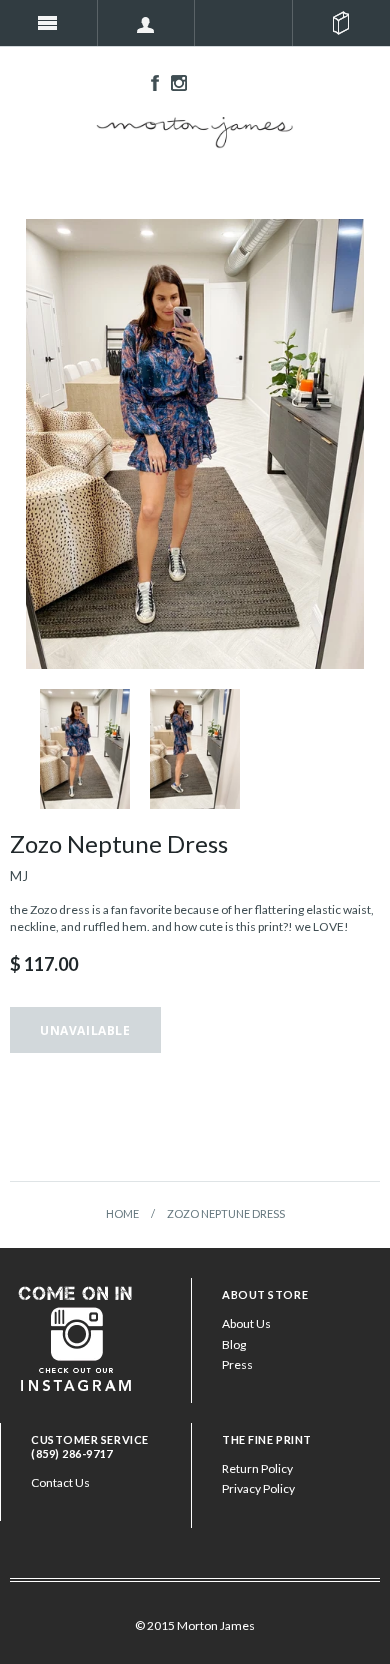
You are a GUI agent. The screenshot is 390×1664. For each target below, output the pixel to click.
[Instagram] (76, 1336)
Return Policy (257, 1468)
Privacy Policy (258, 1488)
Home (122, 1213)
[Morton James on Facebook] (150, 81)
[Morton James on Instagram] (174, 81)
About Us (246, 1323)
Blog (234, 1344)
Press (237, 1364)
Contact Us (60, 1482)
